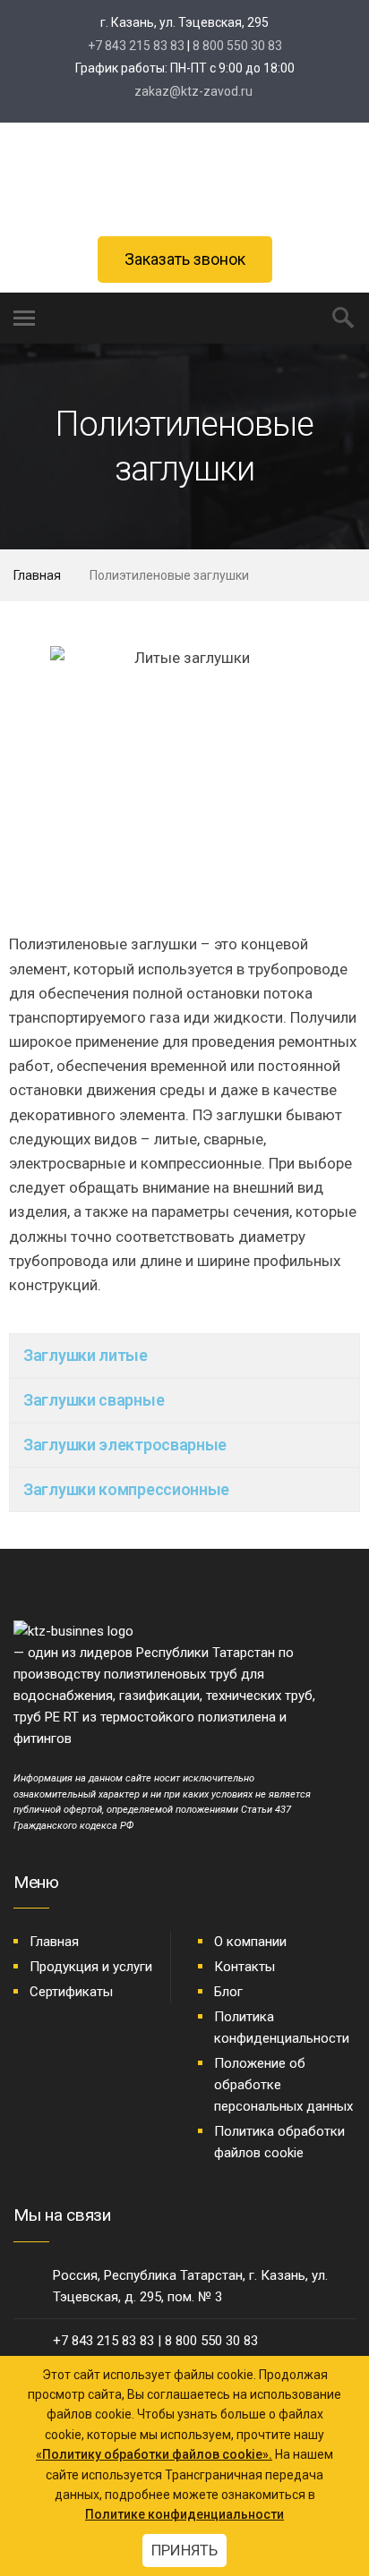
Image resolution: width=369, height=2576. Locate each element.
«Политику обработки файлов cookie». (154, 2454)
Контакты (245, 1967)
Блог (228, 1992)
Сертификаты (71, 1992)
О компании (250, 1942)
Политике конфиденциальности (184, 2514)
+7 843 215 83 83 (136, 46)
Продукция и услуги (91, 1967)
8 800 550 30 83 (237, 46)
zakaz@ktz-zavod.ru (192, 91)
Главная (37, 575)
